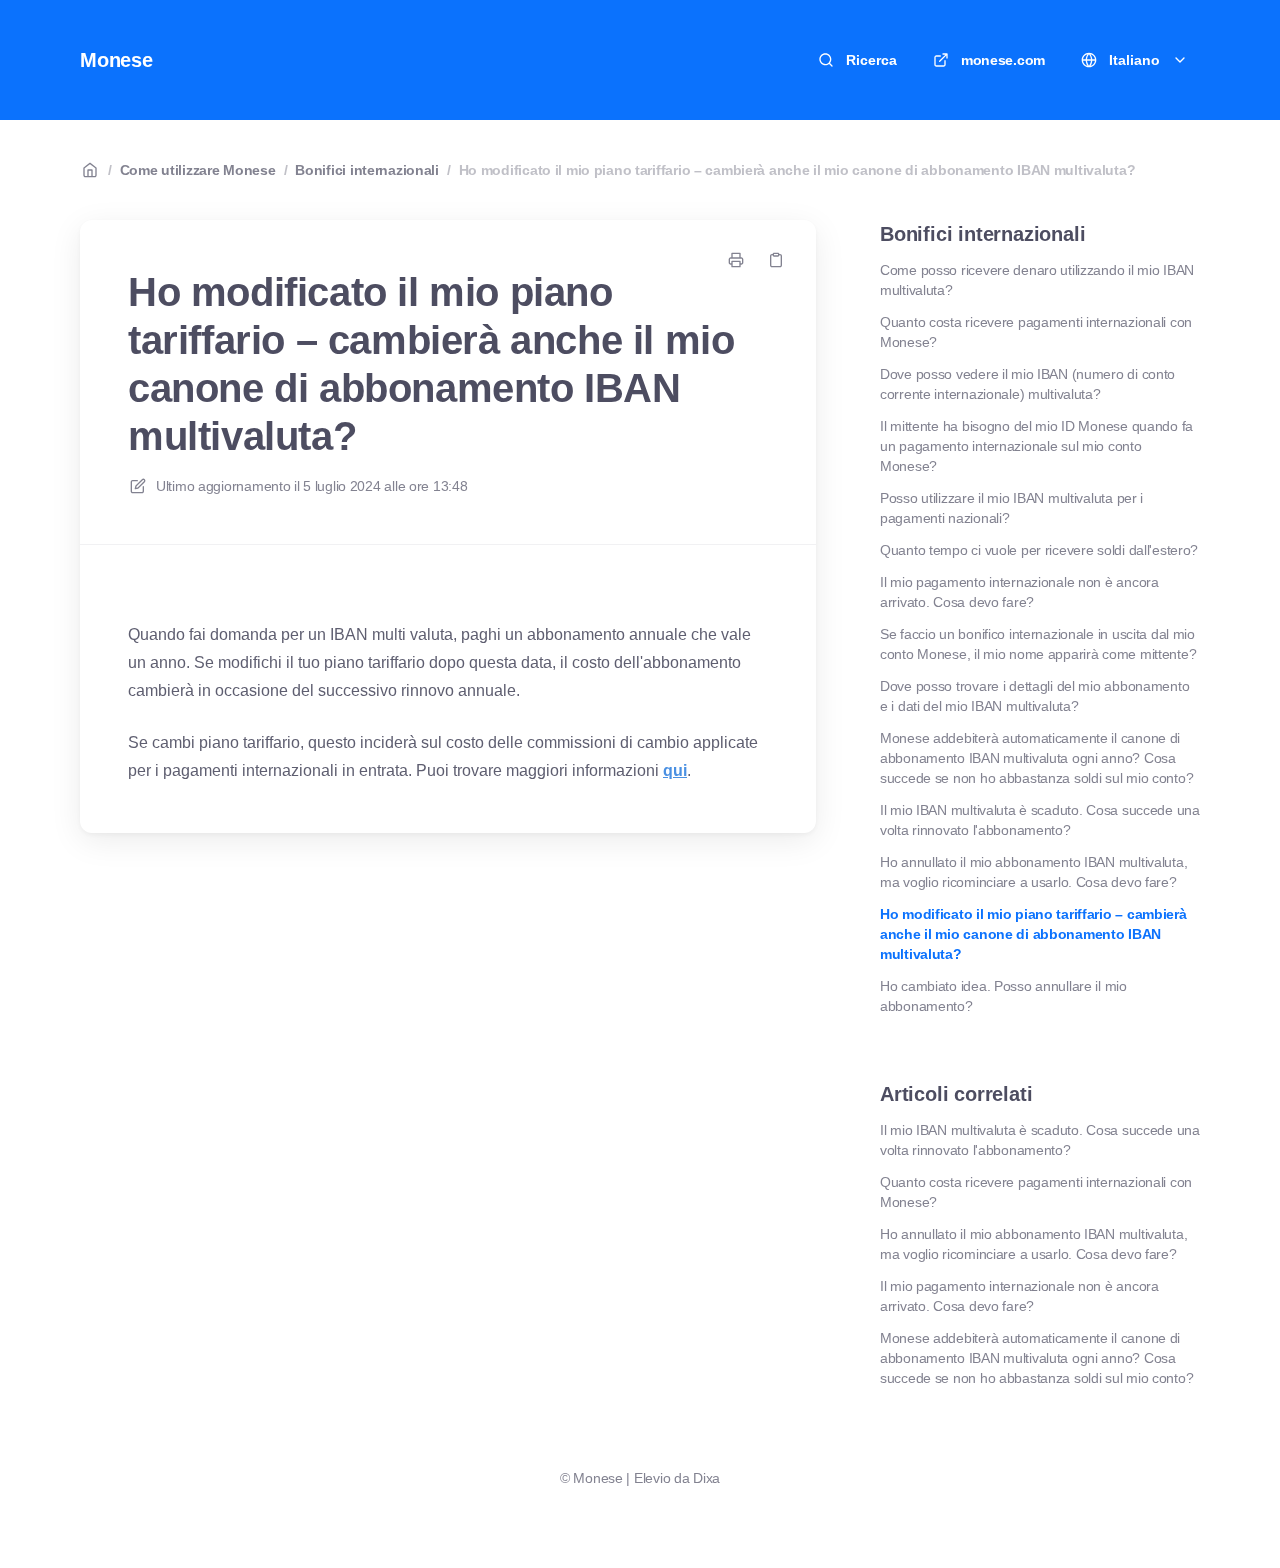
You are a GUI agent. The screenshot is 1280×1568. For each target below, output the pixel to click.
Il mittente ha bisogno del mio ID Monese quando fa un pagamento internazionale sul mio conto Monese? (1036, 446)
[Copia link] (776, 260)
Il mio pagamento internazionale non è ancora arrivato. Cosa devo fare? (1019, 592)
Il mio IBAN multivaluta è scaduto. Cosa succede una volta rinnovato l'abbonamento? (1040, 820)
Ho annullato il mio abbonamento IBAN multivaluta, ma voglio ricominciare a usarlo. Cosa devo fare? (1033, 872)
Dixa (706, 1478)
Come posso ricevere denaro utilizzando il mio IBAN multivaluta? (1037, 280)
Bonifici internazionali (367, 170)
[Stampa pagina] (736, 260)
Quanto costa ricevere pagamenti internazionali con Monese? (1036, 332)
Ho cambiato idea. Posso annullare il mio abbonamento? (1003, 996)
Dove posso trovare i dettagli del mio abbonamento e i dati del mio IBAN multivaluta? (1034, 696)
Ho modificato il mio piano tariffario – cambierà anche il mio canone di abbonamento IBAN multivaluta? (797, 170)
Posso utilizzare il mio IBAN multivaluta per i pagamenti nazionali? (1011, 508)
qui (675, 770)
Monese (116, 60)
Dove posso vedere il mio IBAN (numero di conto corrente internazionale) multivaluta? (1027, 384)
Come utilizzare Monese (198, 170)
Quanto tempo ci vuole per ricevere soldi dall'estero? (1039, 550)
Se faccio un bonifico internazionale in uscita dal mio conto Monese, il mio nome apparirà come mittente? (1038, 644)
